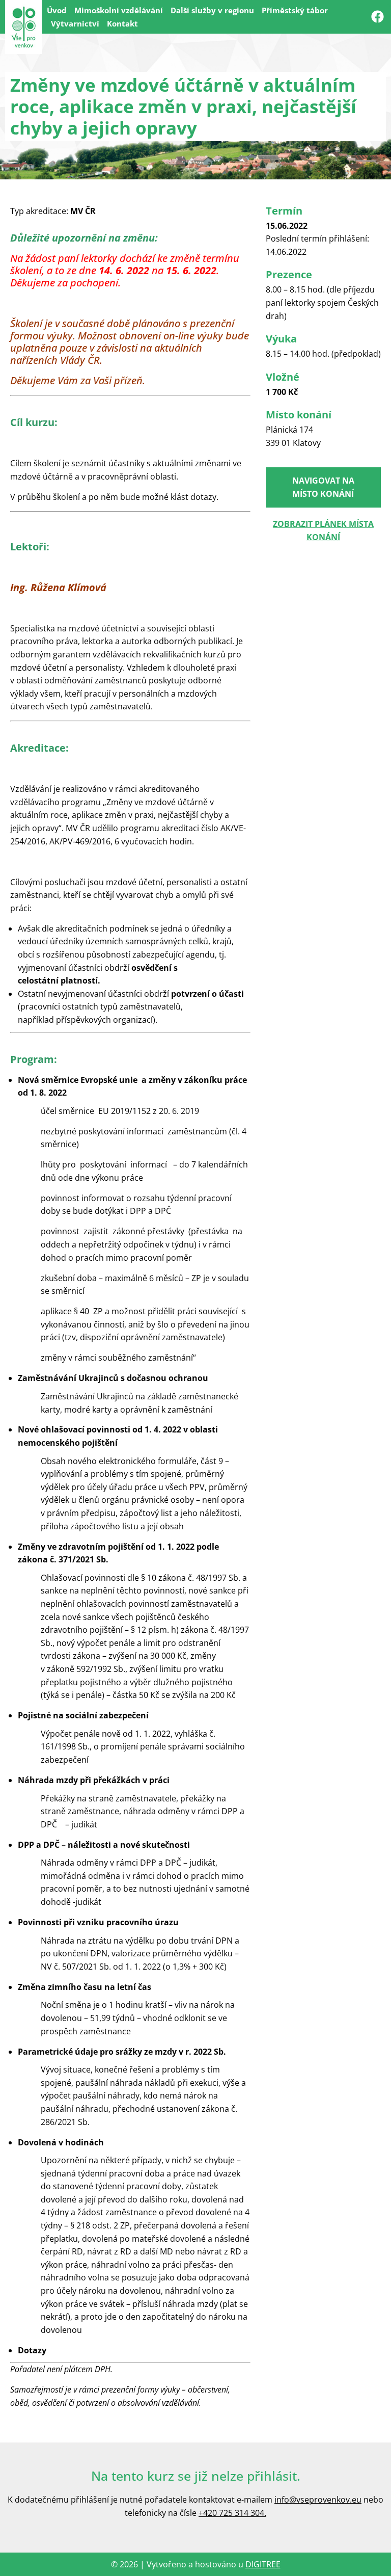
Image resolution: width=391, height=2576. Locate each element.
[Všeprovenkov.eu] (23, 27)
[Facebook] (377, 17)
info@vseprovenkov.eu (318, 2500)
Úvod (57, 10)
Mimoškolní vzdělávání (119, 10)
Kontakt (122, 23)
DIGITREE (263, 2564)
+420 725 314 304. (232, 2513)
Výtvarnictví (75, 23)
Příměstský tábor (295, 10)
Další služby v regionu (212, 10)
